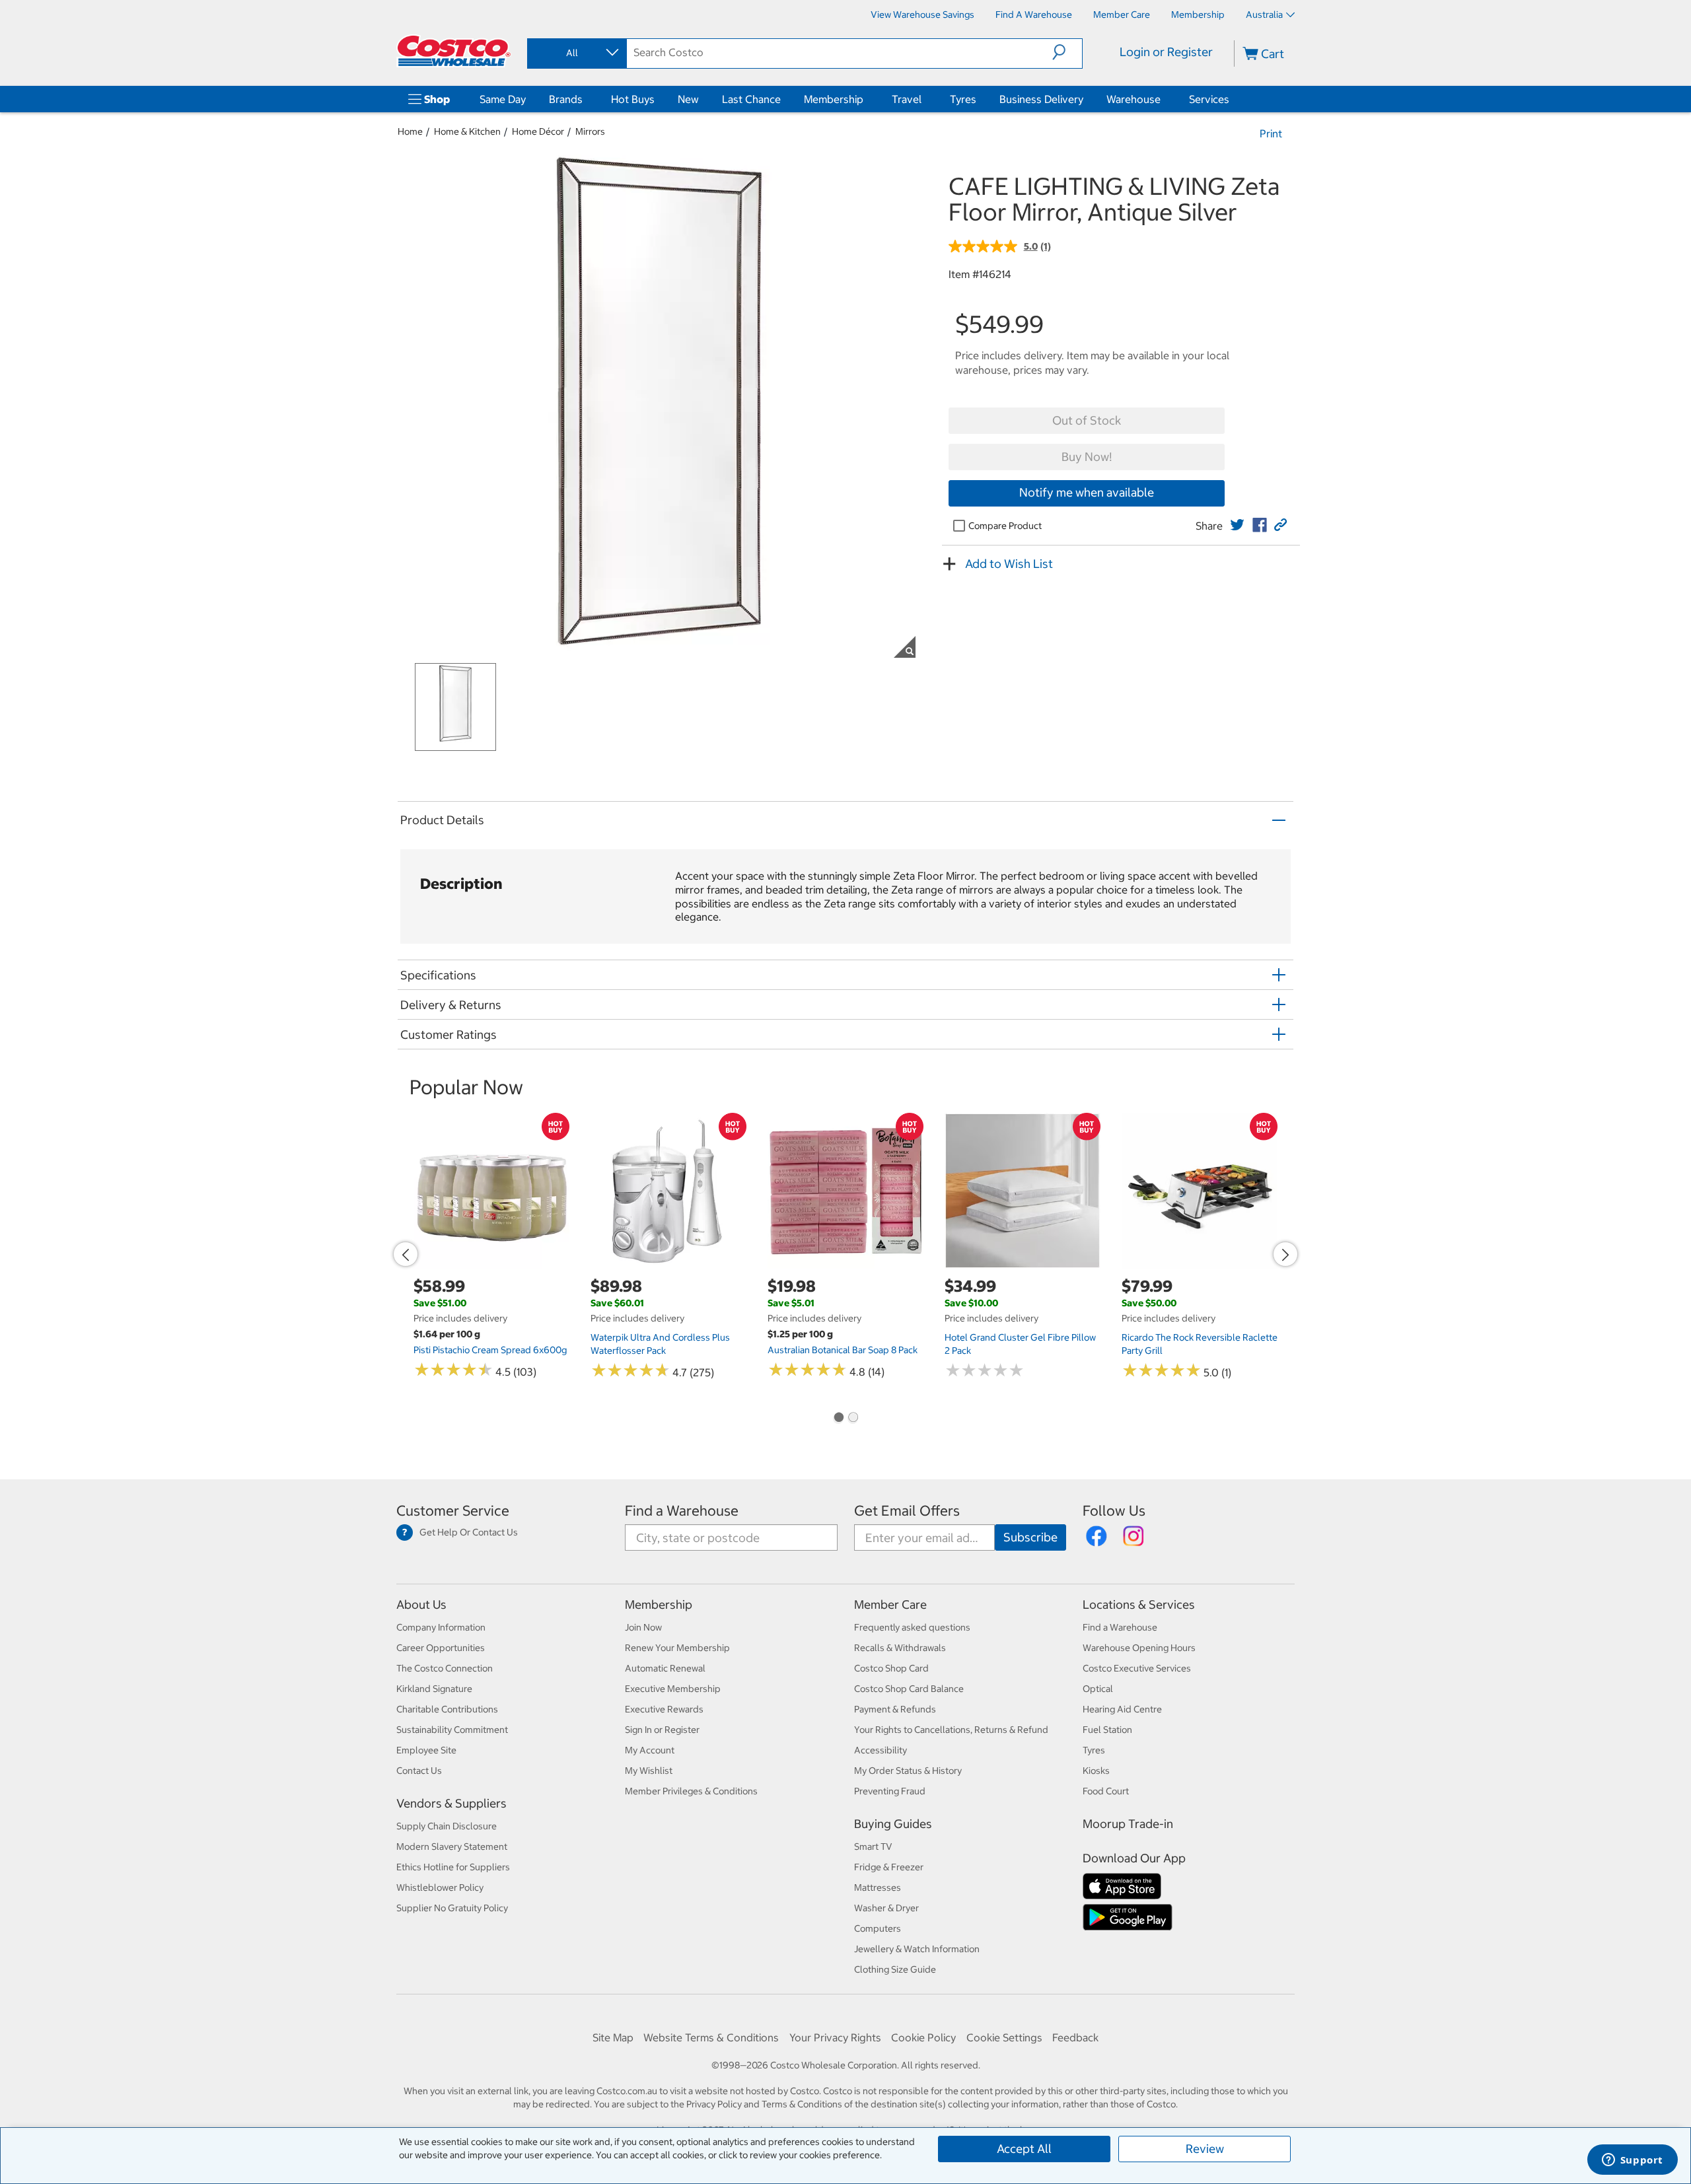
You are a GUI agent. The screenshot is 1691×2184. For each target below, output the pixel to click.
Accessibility (881, 1750)
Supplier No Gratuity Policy (452, 1908)
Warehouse (1133, 99)
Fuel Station (1107, 1730)
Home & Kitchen (467, 131)
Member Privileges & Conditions (691, 1791)
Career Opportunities (441, 1648)
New (688, 99)
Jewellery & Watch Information (917, 1949)
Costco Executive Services (1137, 1668)
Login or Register (1166, 52)
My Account (650, 1750)
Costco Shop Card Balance (909, 1689)
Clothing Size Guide (895, 1969)
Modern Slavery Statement (452, 1847)
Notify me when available (1087, 492)
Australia (1264, 15)
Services (1209, 99)
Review (1205, 2149)
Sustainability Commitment (452, 1730)
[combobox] (576, 53)
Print (1271, 133)
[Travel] (924, 99)
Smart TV (873, 1847)
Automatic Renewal (665, 1668)
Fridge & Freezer (889, 1867)
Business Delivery (1041, 99)
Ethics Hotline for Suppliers (453, 1867)
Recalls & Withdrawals (900, 1648)
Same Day (503, 99)
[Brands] (585, 99)
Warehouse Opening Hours (1139, 1648)
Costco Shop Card (891, 1668)
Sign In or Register (662, 1730)
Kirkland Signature (434, 1689)
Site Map (613, 2037)
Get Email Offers (907, 1511)
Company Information (441, 1627)
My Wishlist (649, 1771)
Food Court (1106, 1791)
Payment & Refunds (895, 1709)
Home (410, 131)
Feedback (1075, 2037)
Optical (1098, 1689)
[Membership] (866, 99)
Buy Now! (1087, 457)
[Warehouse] (1163, 99)
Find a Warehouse (682, 1511)
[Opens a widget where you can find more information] (1632, 2161)
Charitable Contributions (447, 1709)
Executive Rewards (664, 1709)
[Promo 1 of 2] (838, 1419)
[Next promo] (1285, 1254)
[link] (1237, 525)
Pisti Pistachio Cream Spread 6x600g (490, 1350)
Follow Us (1114, 1511)
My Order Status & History (908, 1771)
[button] (1067, 52)
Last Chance (751, 99)
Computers (878, 1928)
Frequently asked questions (912, 1627)
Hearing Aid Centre (1122, 1709)
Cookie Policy (923, 2037)
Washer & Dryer (886, 1908)
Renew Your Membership (677, 1648)
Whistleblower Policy (440, 1887)
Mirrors (590, 131)
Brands (566, 99)
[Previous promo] (406, 1254)
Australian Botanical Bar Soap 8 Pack (843, 1350)
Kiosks (1096, 1771)
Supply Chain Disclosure (447, 1826)
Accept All (1024, 2149)
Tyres (963, 99)
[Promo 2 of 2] (853, 1419)
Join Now (643, 1627)
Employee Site (426, 1750)
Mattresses (878, 1887)
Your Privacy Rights (835, 2037)
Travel (907, 99)
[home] (454, 51)
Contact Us (419, 1771)
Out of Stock (1087, 420)
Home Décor (538, 131)
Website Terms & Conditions (711, 2037)
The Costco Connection (445, 1668)
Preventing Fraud (890, 1791)
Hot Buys (633, 99)
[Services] (1232, 99)
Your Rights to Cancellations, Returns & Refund (951, 1730)
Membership (834, 99)
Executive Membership (673, 1689)
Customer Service (453, 1511)
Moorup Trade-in (1128, 1824)
